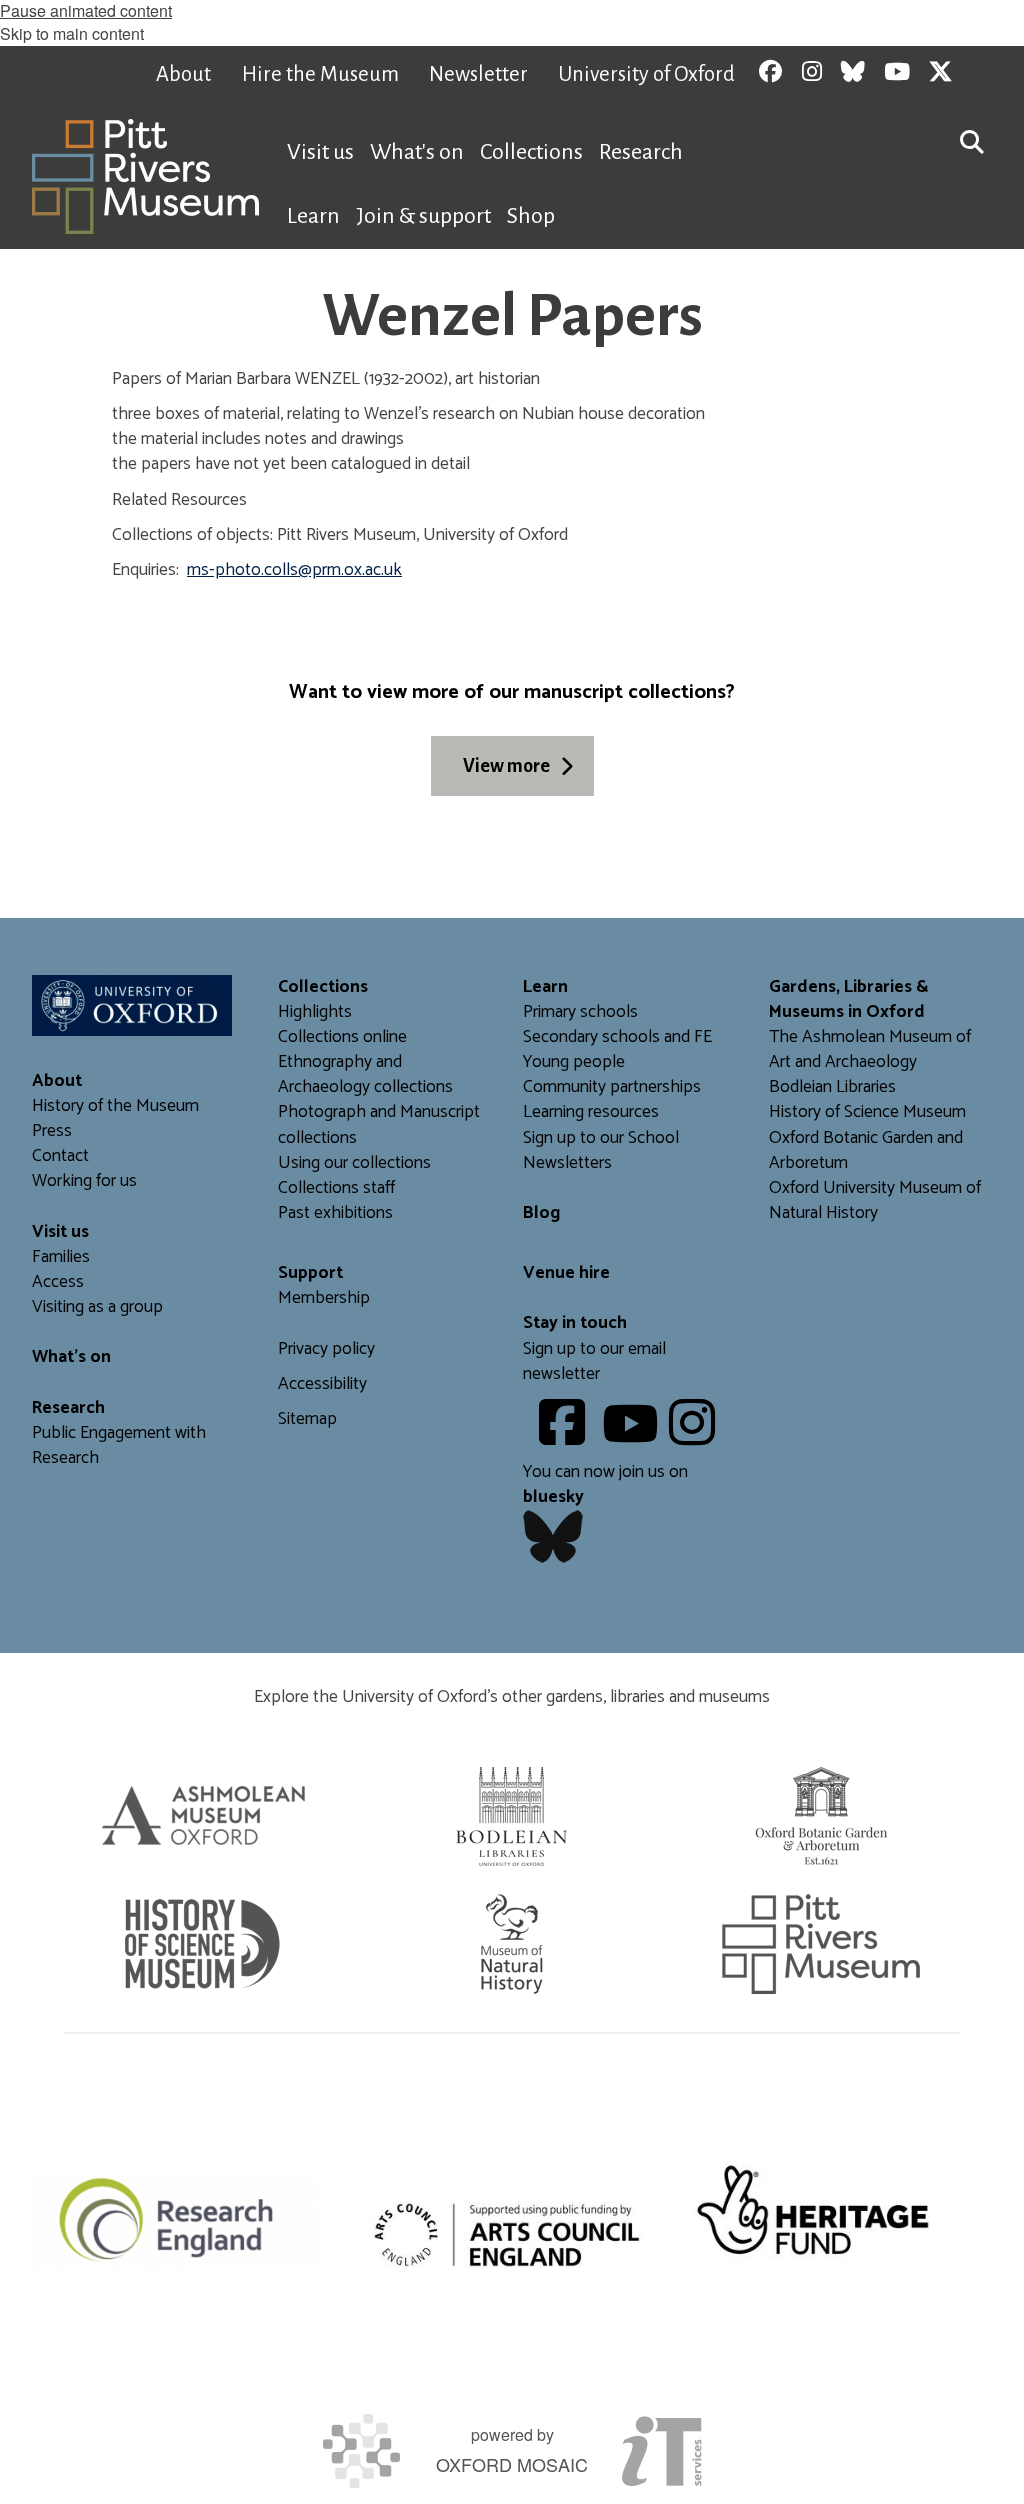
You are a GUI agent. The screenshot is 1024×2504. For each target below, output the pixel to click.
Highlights (315, 1012)
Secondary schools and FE (617, 1037)
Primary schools (580, 1012)
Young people (574, 1062)
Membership (324, 1298)
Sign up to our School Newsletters (601, 1151)
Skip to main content (72, 33)
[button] (972, 140)
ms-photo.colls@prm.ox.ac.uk (294, 570)
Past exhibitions (335, 1213)
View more (506, 766)
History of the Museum (115, 1106)
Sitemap (307, 1419)
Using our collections (354, 1163)
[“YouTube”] (633, 1437)
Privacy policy (326, 1349)
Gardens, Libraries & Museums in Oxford (849, 1000)
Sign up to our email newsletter (594, 1362)
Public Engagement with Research (119, 1446)
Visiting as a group (97, 1307)
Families (61, 1257)
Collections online (342, 1037)
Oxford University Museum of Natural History (875, 1201)
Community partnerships (612, 1087)
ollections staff (341, 1188)
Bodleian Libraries (832, 1087)
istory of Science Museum (873, 1112)
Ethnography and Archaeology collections (365, 1075)
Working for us (84, 1181)
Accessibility (322, 1384)
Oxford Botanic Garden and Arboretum (866, 1151)
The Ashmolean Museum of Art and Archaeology (870, 1050)
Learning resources (591, 1112)
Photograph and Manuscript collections (379, 1125)
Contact (60, 1156)
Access (58, 1282)
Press (52, 1131)
